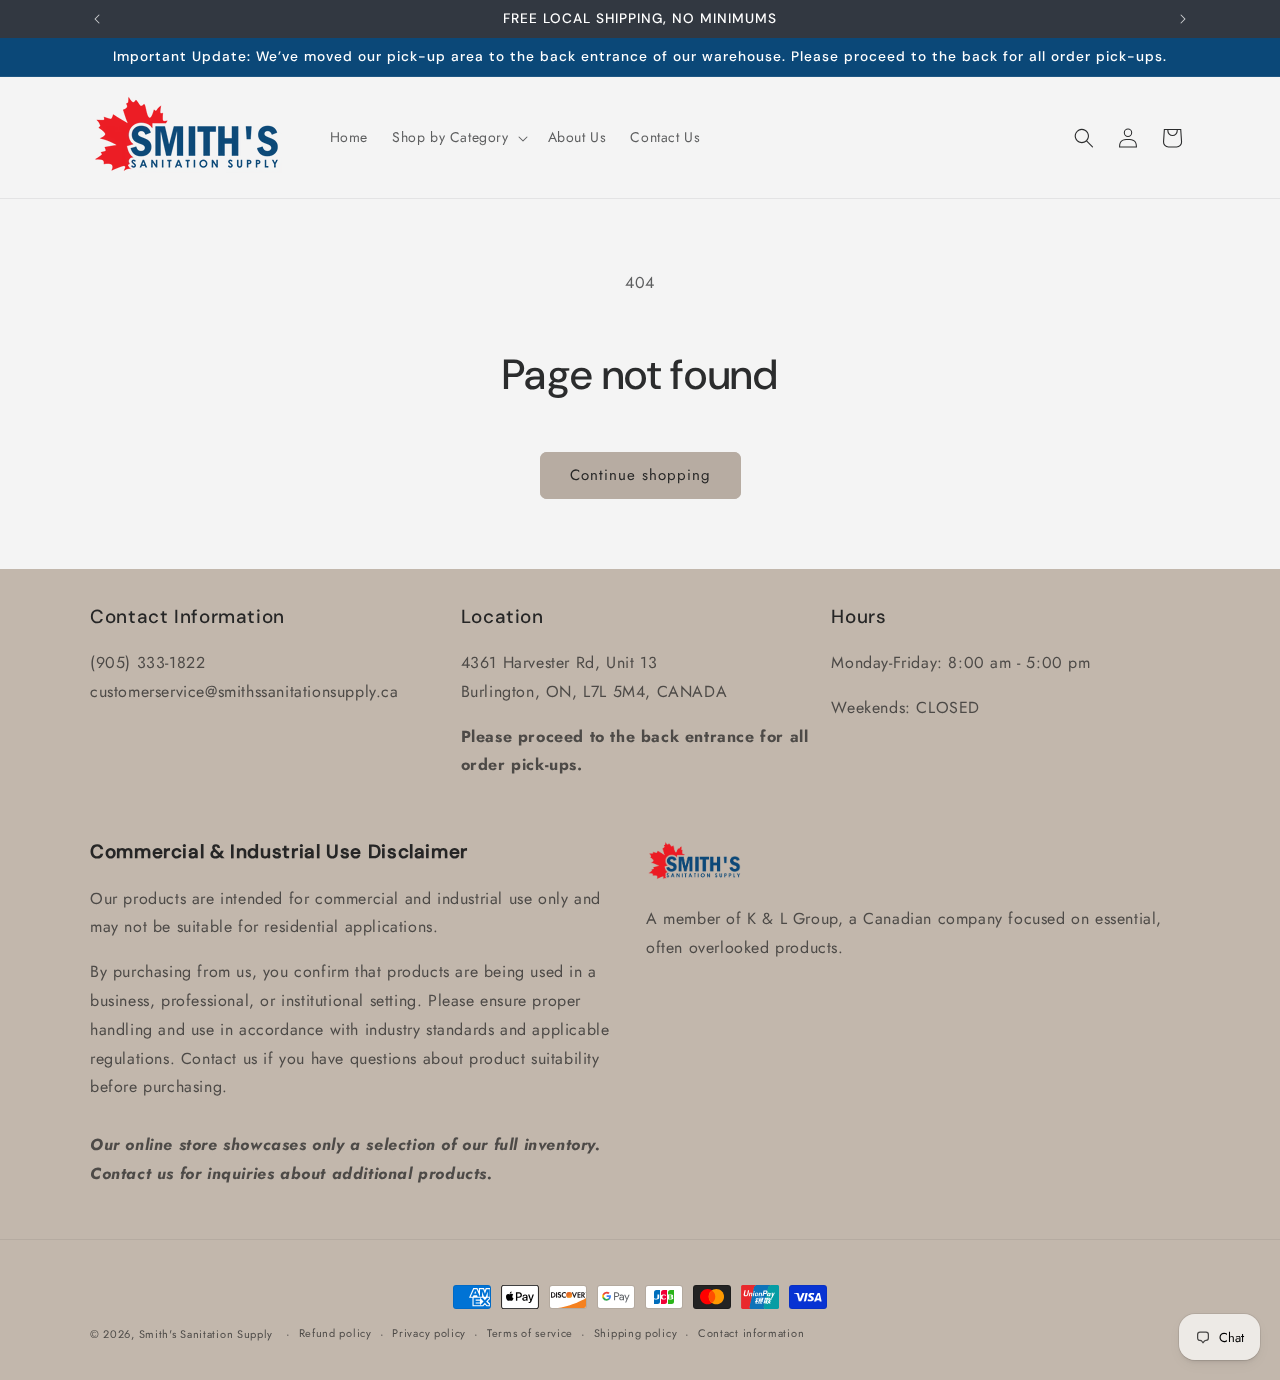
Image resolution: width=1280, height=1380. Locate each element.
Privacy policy (429, 1333)
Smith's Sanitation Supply (206, 1334)
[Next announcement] (1183, 19)
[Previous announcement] (97, 19)
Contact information (751, 1333)
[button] (458, 137)
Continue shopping (640, 475)
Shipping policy (636, 1333)
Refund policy (335, 1333)
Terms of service (530, 1333)
